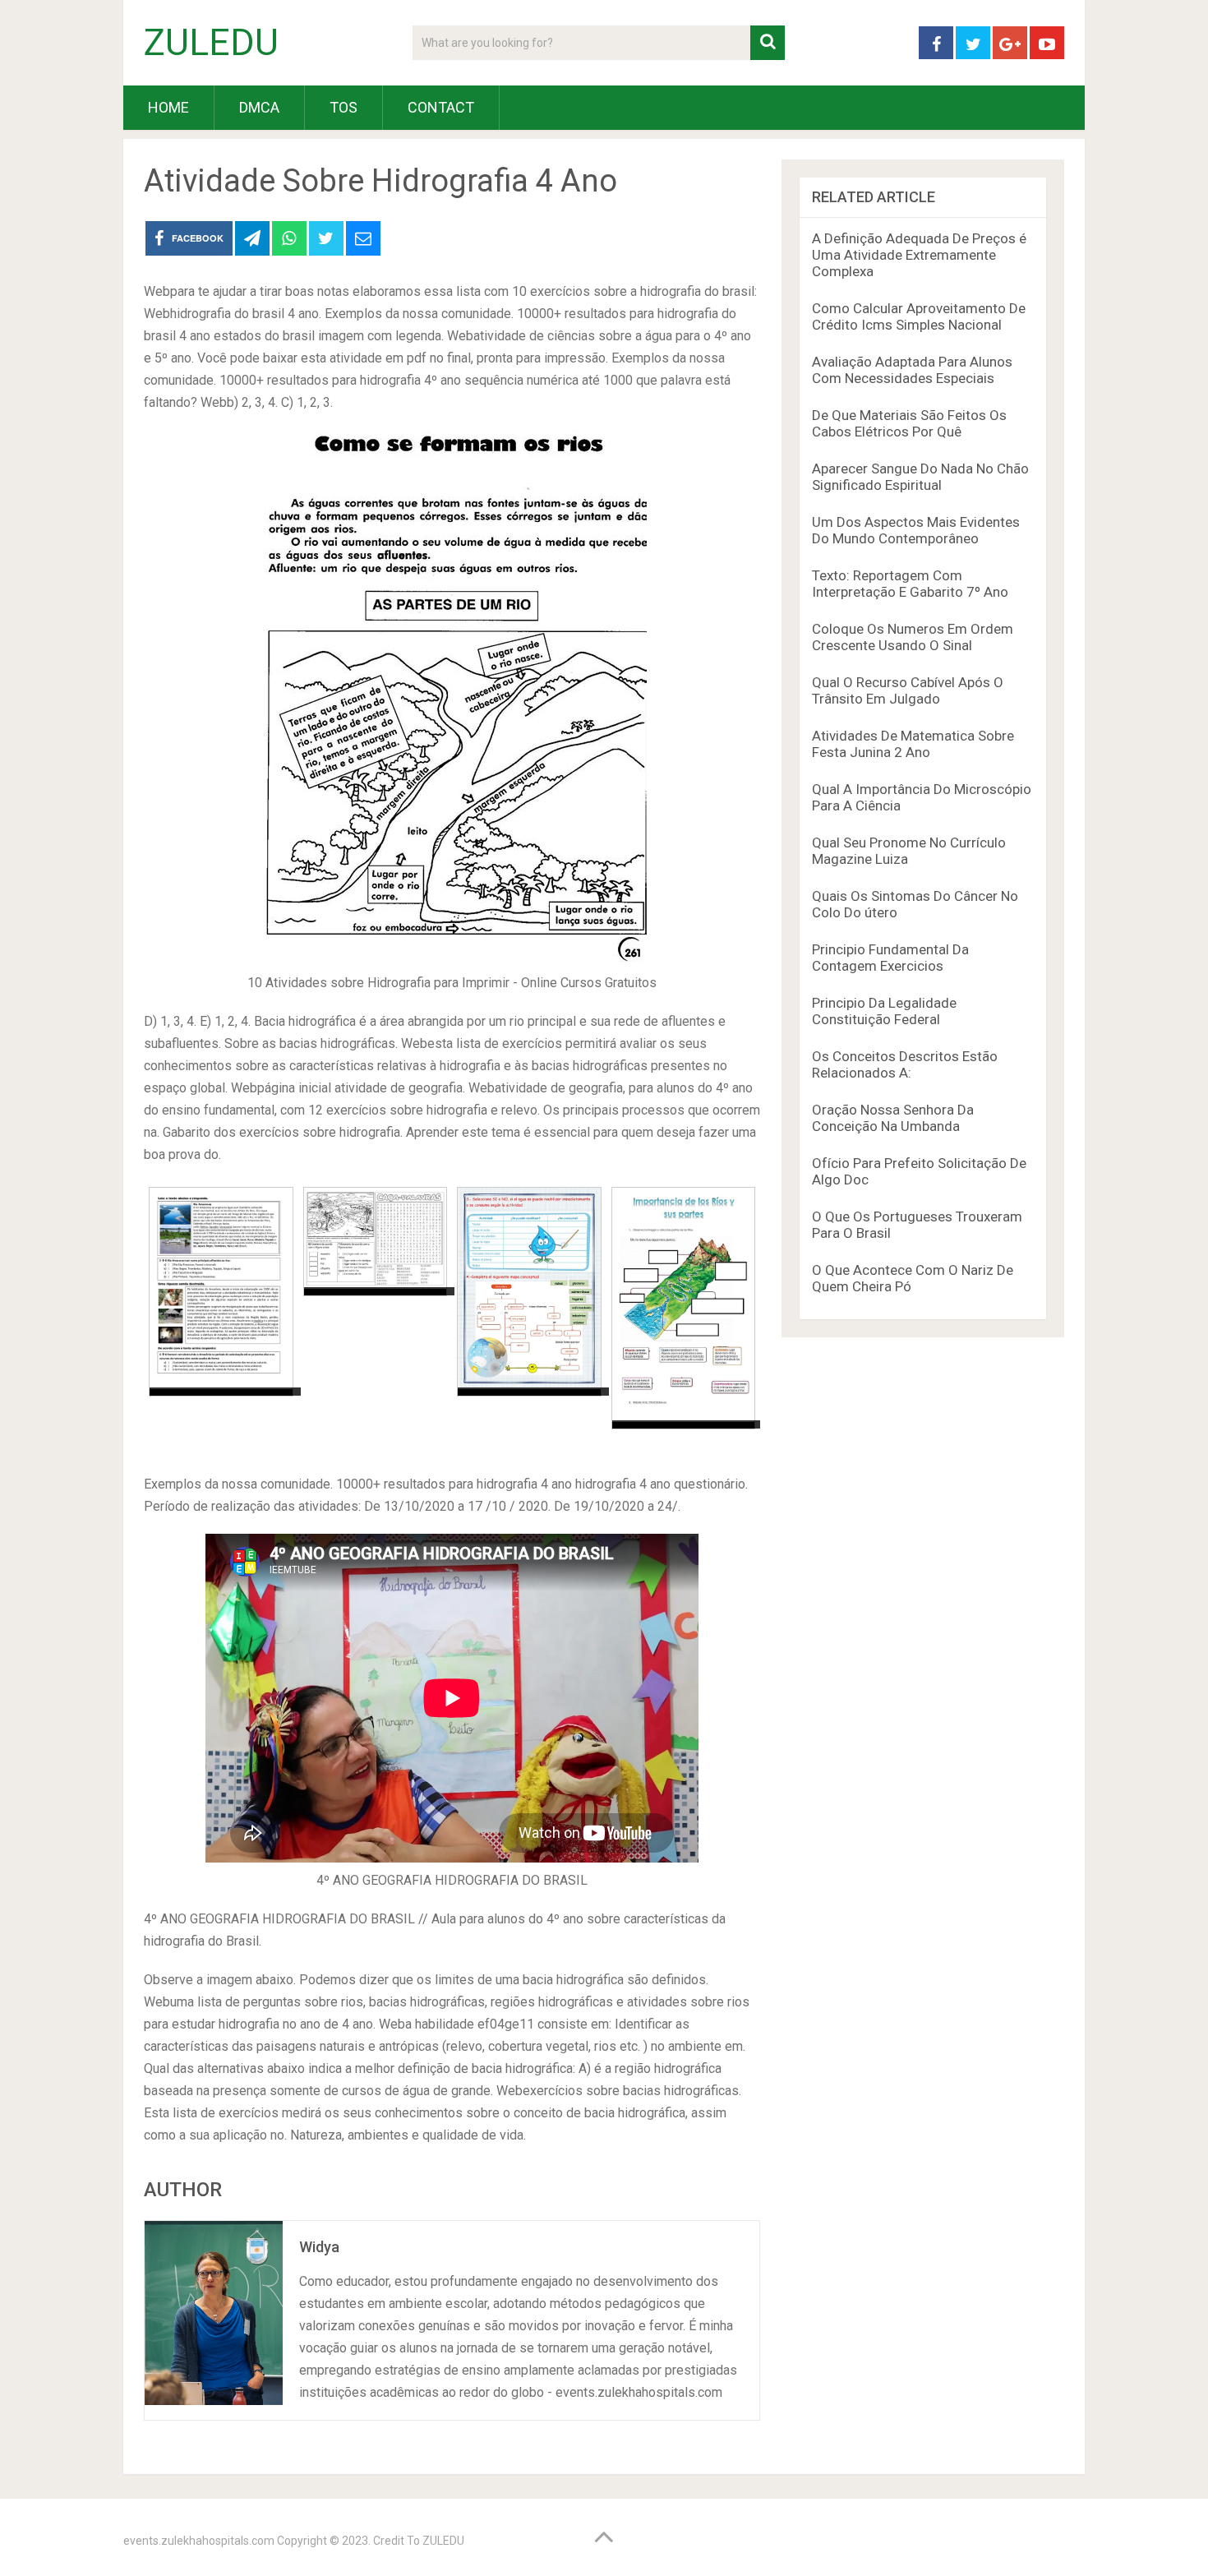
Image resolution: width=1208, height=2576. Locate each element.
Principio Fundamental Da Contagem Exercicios (890, 958)
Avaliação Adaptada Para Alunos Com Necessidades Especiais (912, 370)
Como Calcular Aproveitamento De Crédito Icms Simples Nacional (919, 316)
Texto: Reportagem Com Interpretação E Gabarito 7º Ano (910, 584)
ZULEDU (211, 43)
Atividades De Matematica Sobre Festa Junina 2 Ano (913, 744)
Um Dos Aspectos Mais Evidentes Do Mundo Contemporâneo (916, 530)
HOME (168, 107)
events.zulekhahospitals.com (199, 2541)
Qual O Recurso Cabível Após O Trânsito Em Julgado (908, 690)
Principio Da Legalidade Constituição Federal (884, 1011)
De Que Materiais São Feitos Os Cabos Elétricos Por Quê (909, 423)
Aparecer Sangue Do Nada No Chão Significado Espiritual (920, 477)
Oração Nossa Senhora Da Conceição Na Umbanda (893, 1118)
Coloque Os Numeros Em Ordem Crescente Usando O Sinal (913, 637)
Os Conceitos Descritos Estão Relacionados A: (905, 1064)
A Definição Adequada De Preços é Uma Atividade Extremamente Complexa (919, 255)
